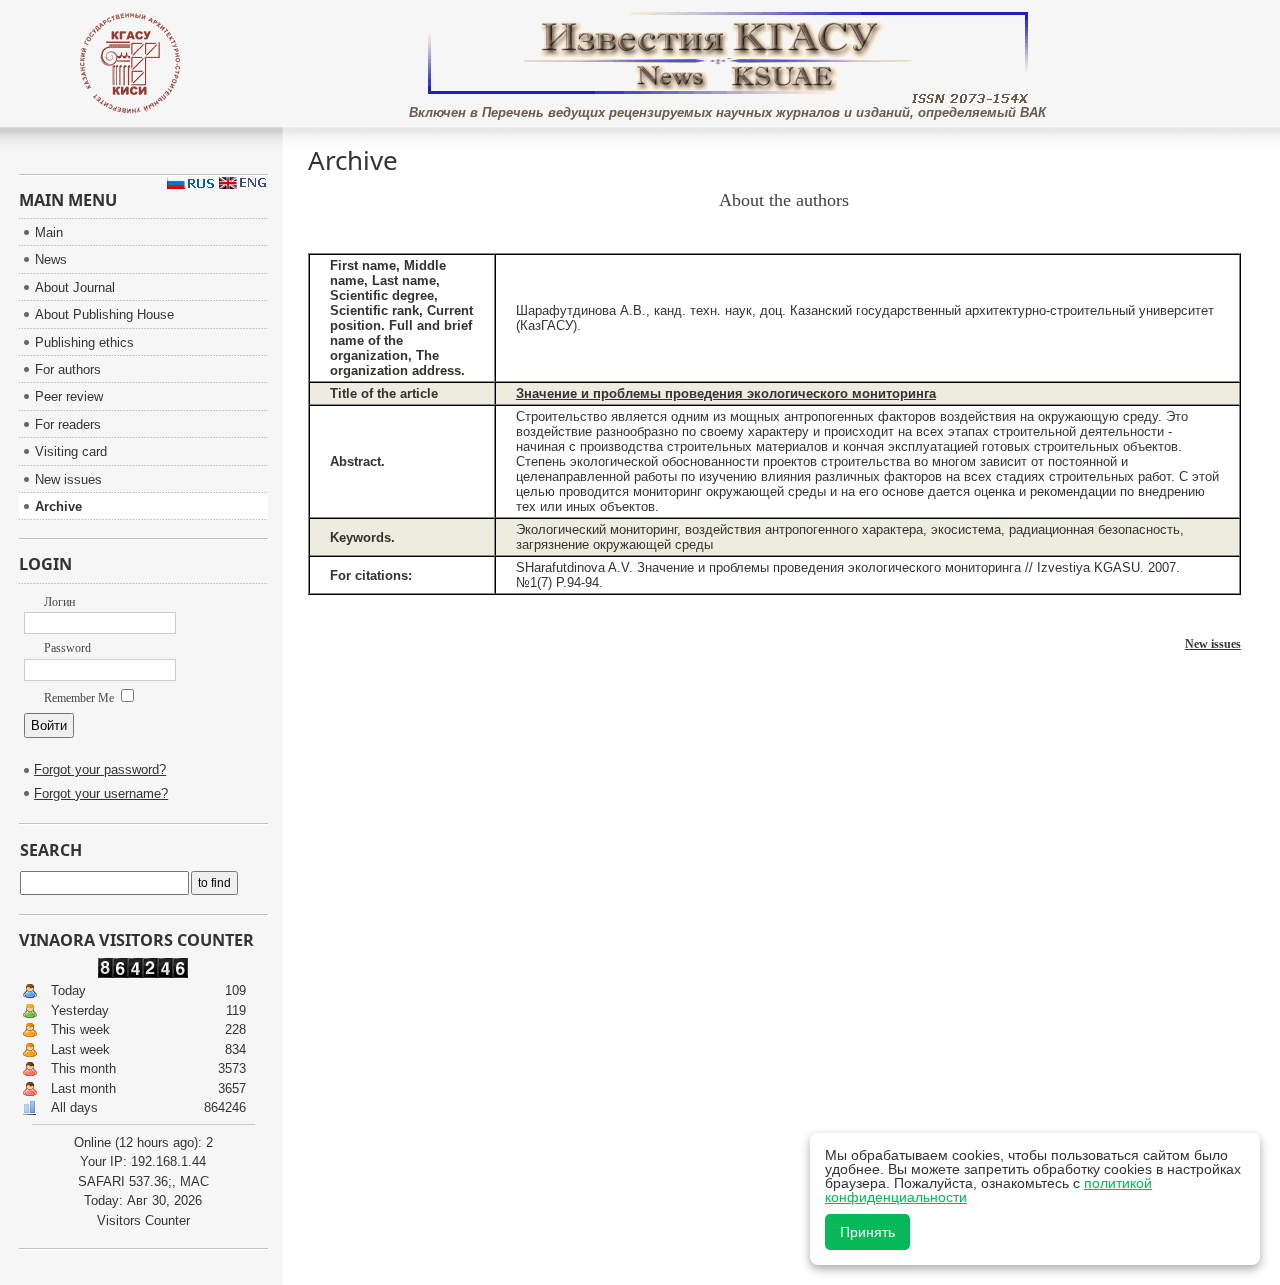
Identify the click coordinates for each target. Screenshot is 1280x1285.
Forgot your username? (101, 793)
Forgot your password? (100, 769)
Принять (867, 1232)
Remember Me (80, 698)
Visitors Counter (143, 1220)
